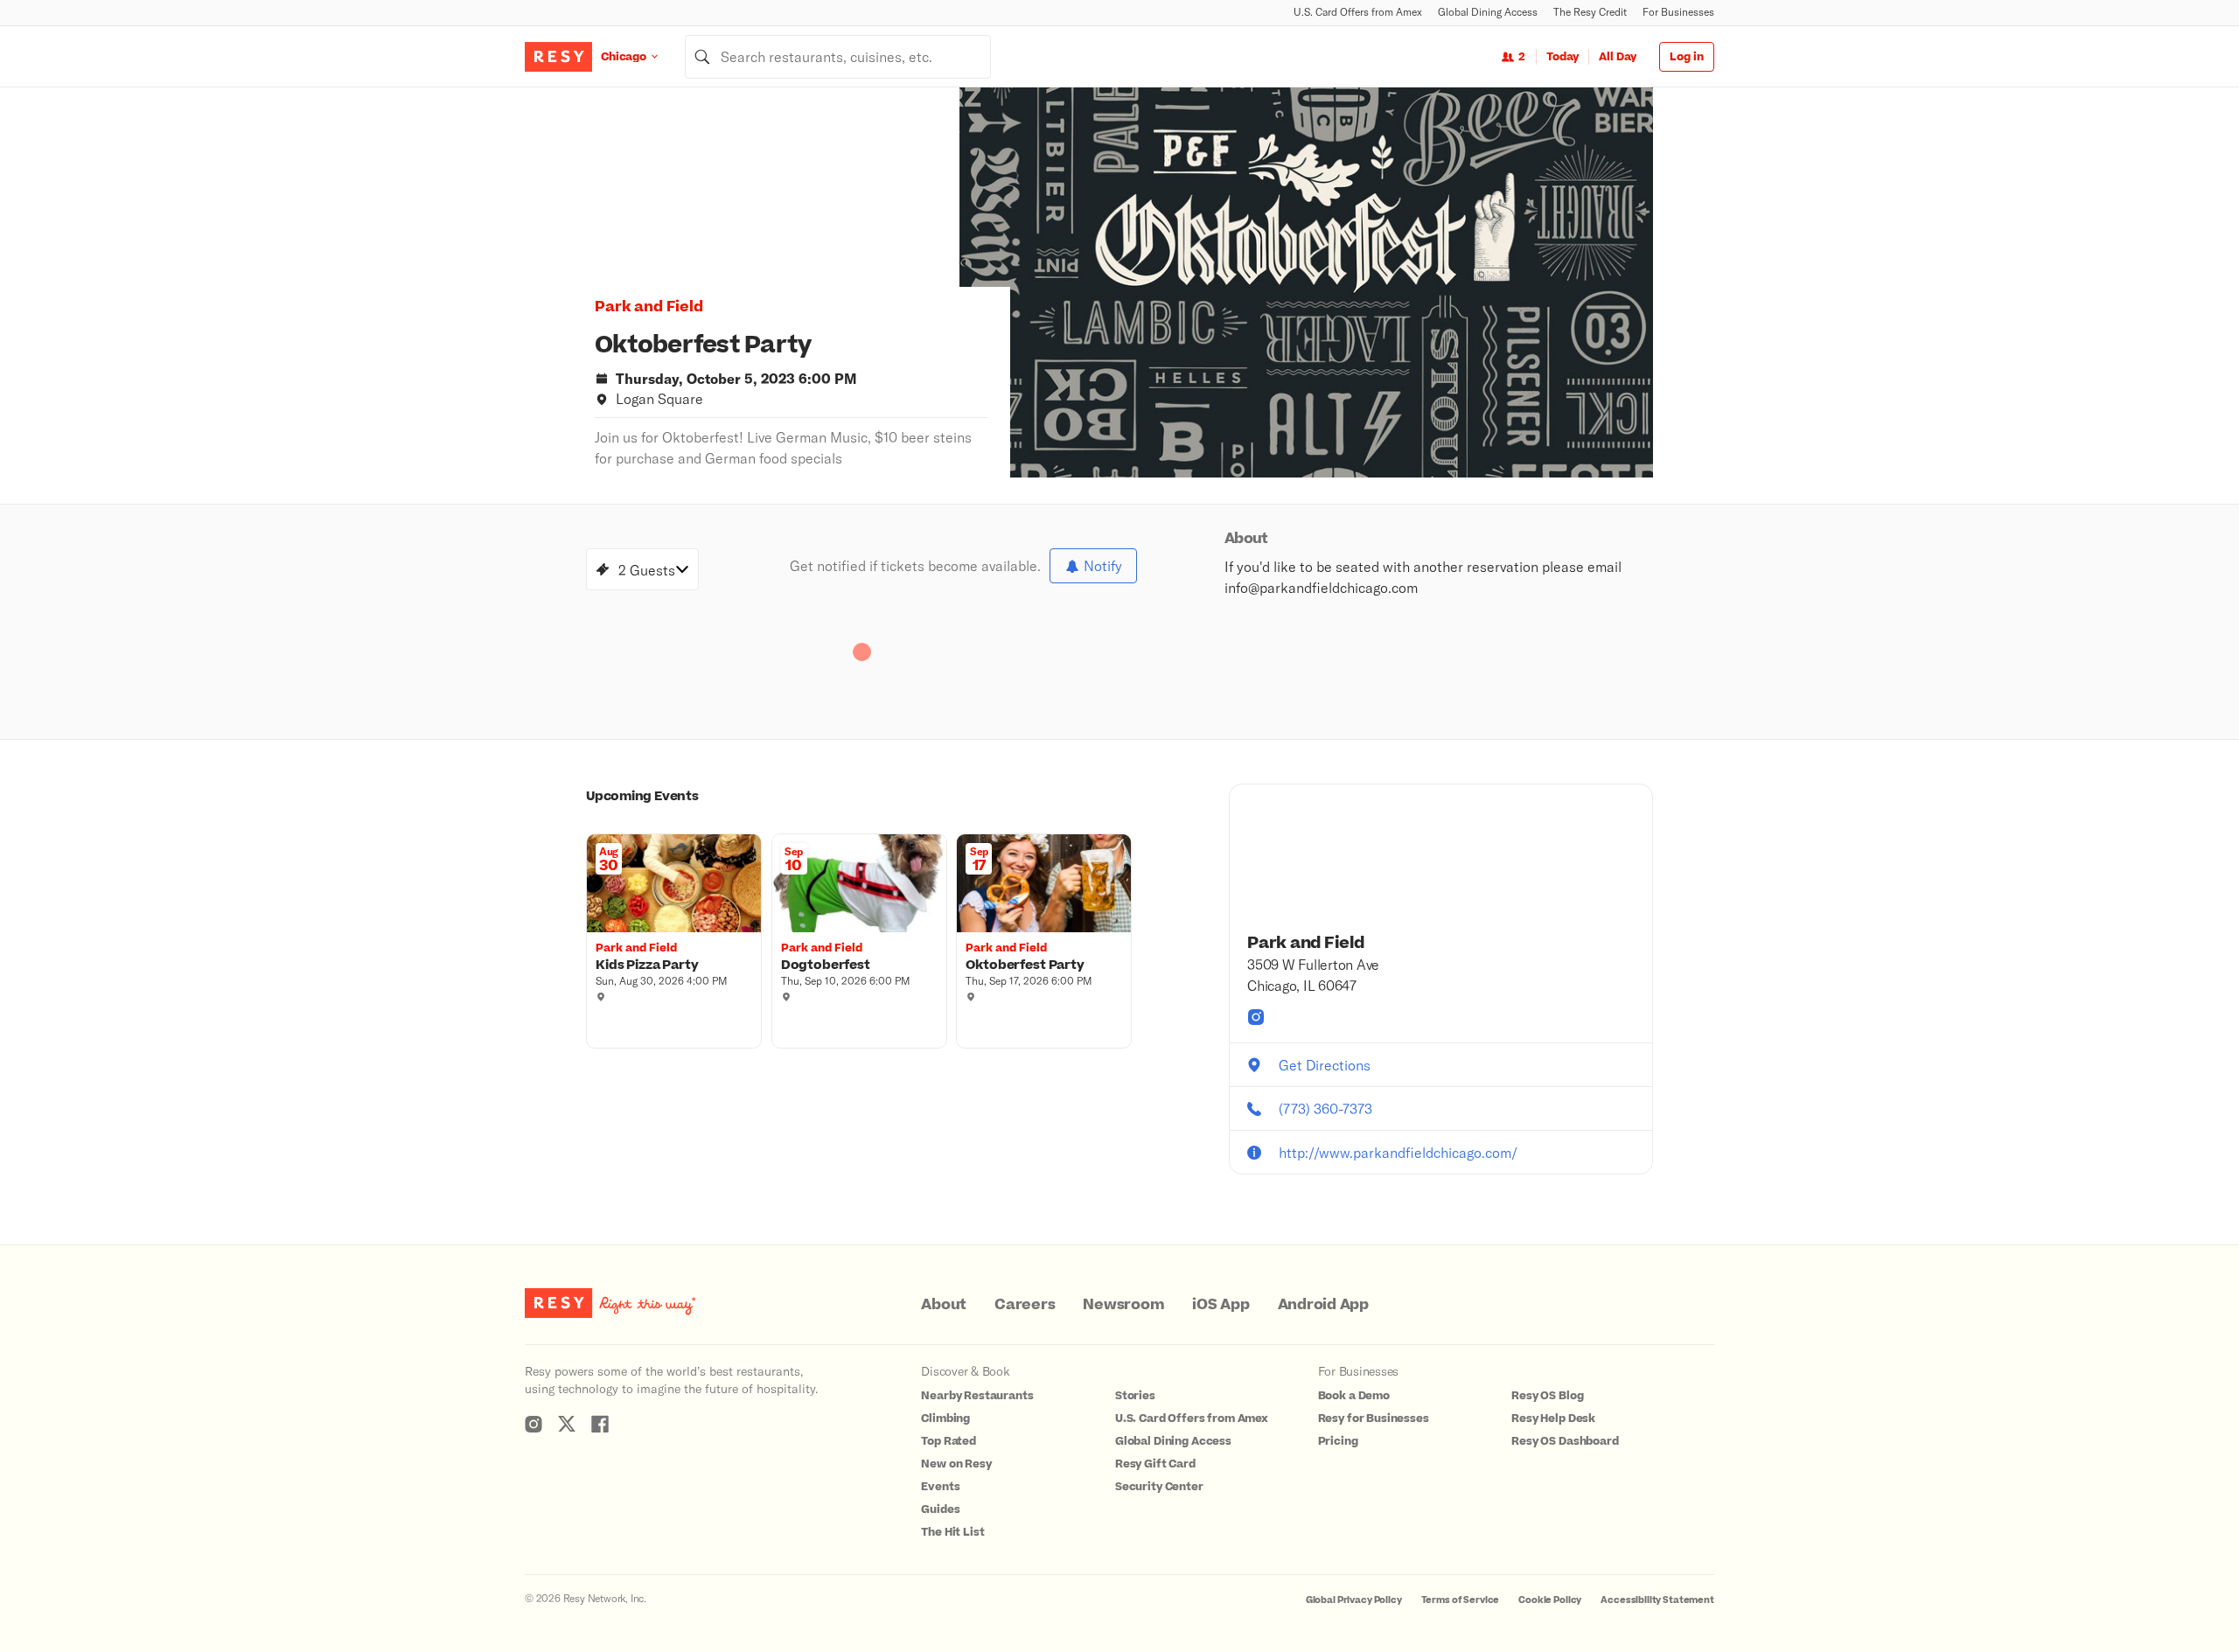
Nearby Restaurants (977, 1396)
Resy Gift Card (1155, 1464)
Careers (1025, 1305)
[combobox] (838, 57)
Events (940, 1487)
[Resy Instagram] (534, 1424)
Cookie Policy (1550, 1600)
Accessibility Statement (1657, 1600)
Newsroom (1123, 1305)
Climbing (945, 1418)
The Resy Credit (1590, 12)
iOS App (1221, 1305)
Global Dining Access (1488, 12)
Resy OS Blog (1547, 1396)
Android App (1323, 1305)
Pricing (1338, 1441)
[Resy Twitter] (567, 1424)
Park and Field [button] (649, 307)
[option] (1306, 282)
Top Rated (949, 1441)
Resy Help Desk (1553, 1418)
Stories (1135, 1396)
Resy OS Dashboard (1565, 1441)
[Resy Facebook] (600, 1424)
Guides (940, 1509)
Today (1562, 57)
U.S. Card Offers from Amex (1358, 12)
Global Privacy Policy (1354, 1600)
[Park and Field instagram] (1256, 1017)
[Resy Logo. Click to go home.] (558, 57)
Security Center (1159, 1487)
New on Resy (956, 1464)
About (944, 1305)
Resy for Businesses (1374, 1418)
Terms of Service (1461, 1600)
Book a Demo (1354, 1396)
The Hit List (952, 1532)
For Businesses (1678, 12)
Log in (1687, 57)
